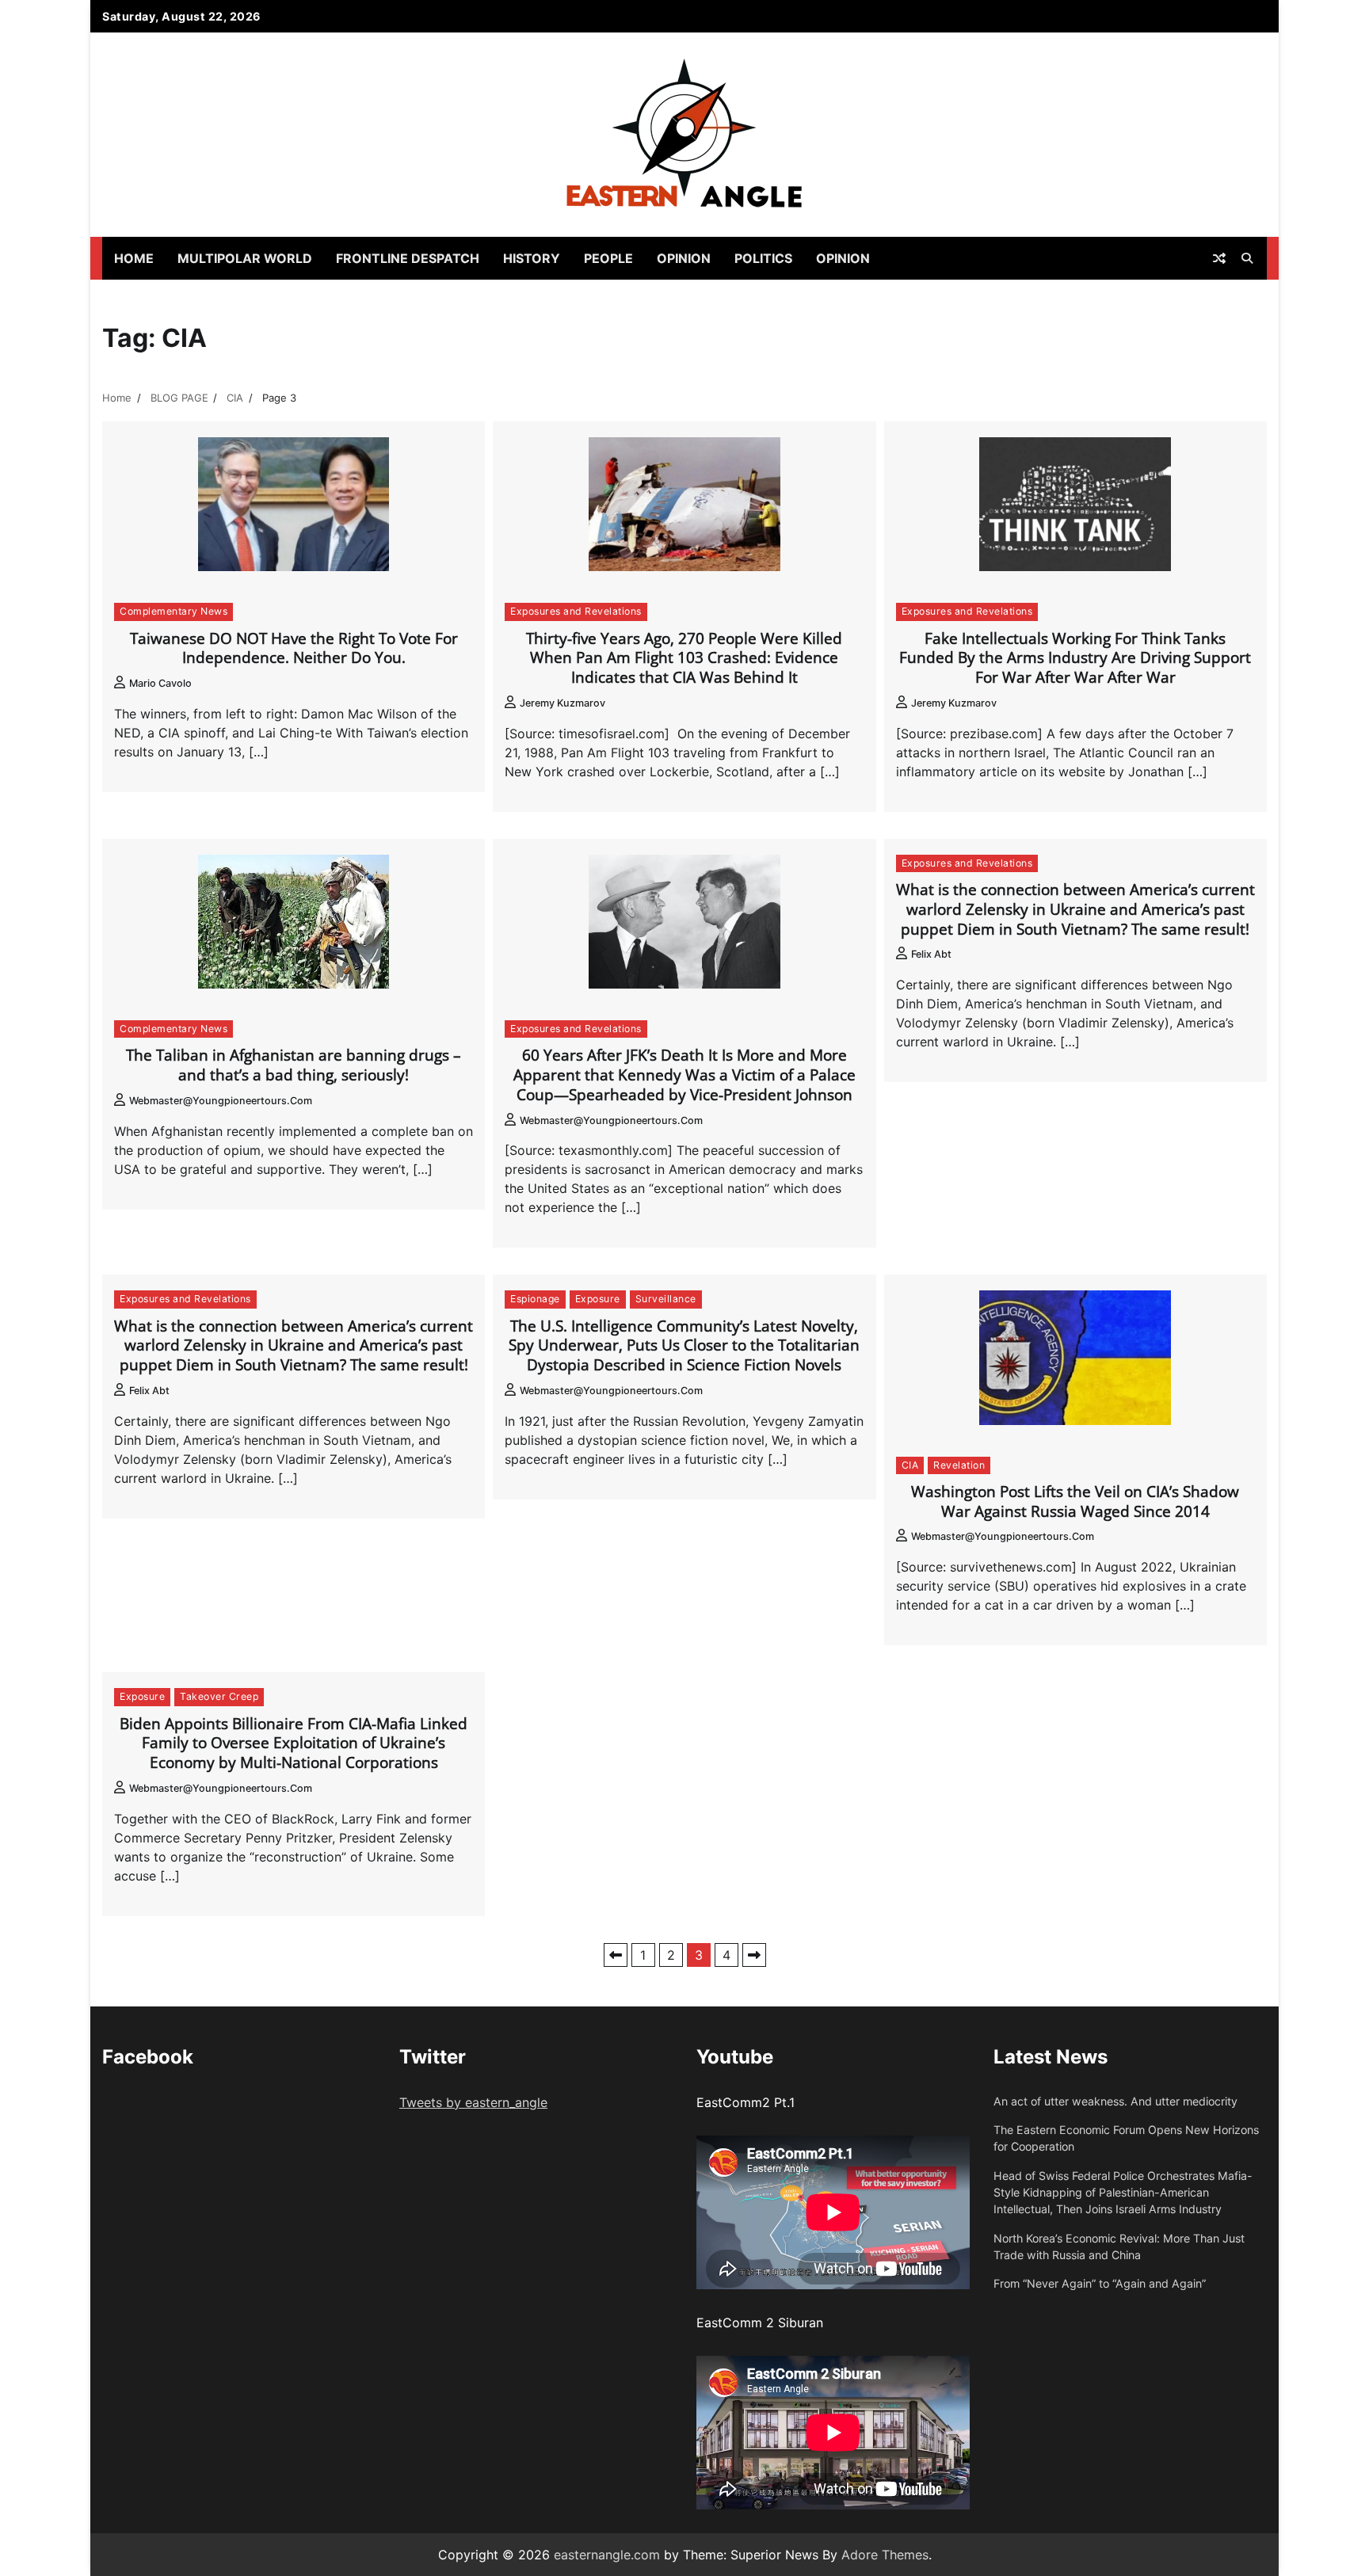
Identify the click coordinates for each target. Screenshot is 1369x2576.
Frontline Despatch (408, 258)
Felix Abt (931, 954)
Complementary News (174, 611)
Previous (616, 1955)
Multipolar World (245, 258)
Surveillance (666, 1299)
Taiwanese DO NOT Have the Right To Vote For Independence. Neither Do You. (294, 648)
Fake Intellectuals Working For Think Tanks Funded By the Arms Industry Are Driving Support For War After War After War (1075, 658)
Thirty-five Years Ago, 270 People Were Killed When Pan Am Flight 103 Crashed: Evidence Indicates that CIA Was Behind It (684, 658)
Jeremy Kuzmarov (562, 703)
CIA (910, 1465)
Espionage (535, 1299)
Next (754, 1955)
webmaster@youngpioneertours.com (221, 1101)
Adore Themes (885, 2555)
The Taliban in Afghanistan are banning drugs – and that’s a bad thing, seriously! (294, 1065)
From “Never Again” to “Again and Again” (1100, 2283)
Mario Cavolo (160, 683)
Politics (763, 258)
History (532, 258)
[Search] (1247, 258)
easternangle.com (607, 2555)
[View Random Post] (1219, 258)
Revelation (959, 1465)
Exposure (598, 1299)
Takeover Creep (219, 1696)
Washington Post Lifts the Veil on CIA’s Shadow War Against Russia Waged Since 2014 (1075, 1501)
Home (134, 258)
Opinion (684, 258)
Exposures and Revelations (576, 611)
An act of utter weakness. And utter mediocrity (1115, 2101)
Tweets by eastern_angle (473, 2102)
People (608, 258)
